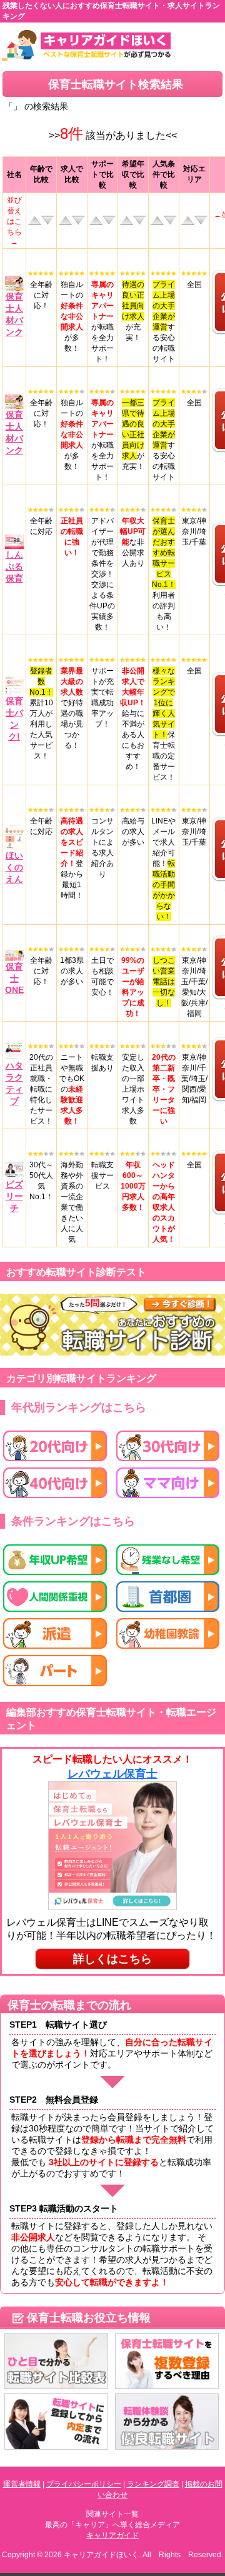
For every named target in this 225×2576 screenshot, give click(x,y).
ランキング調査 (153, 2484)
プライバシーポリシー (84, 2484)
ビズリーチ (14, 1196)
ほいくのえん (14, 867)
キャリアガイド (112, 2535)
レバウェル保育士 (112, 1774)
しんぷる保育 (14, 566)
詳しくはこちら (112, 1959)
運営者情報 (22, 2484)
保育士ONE (14, 978)
